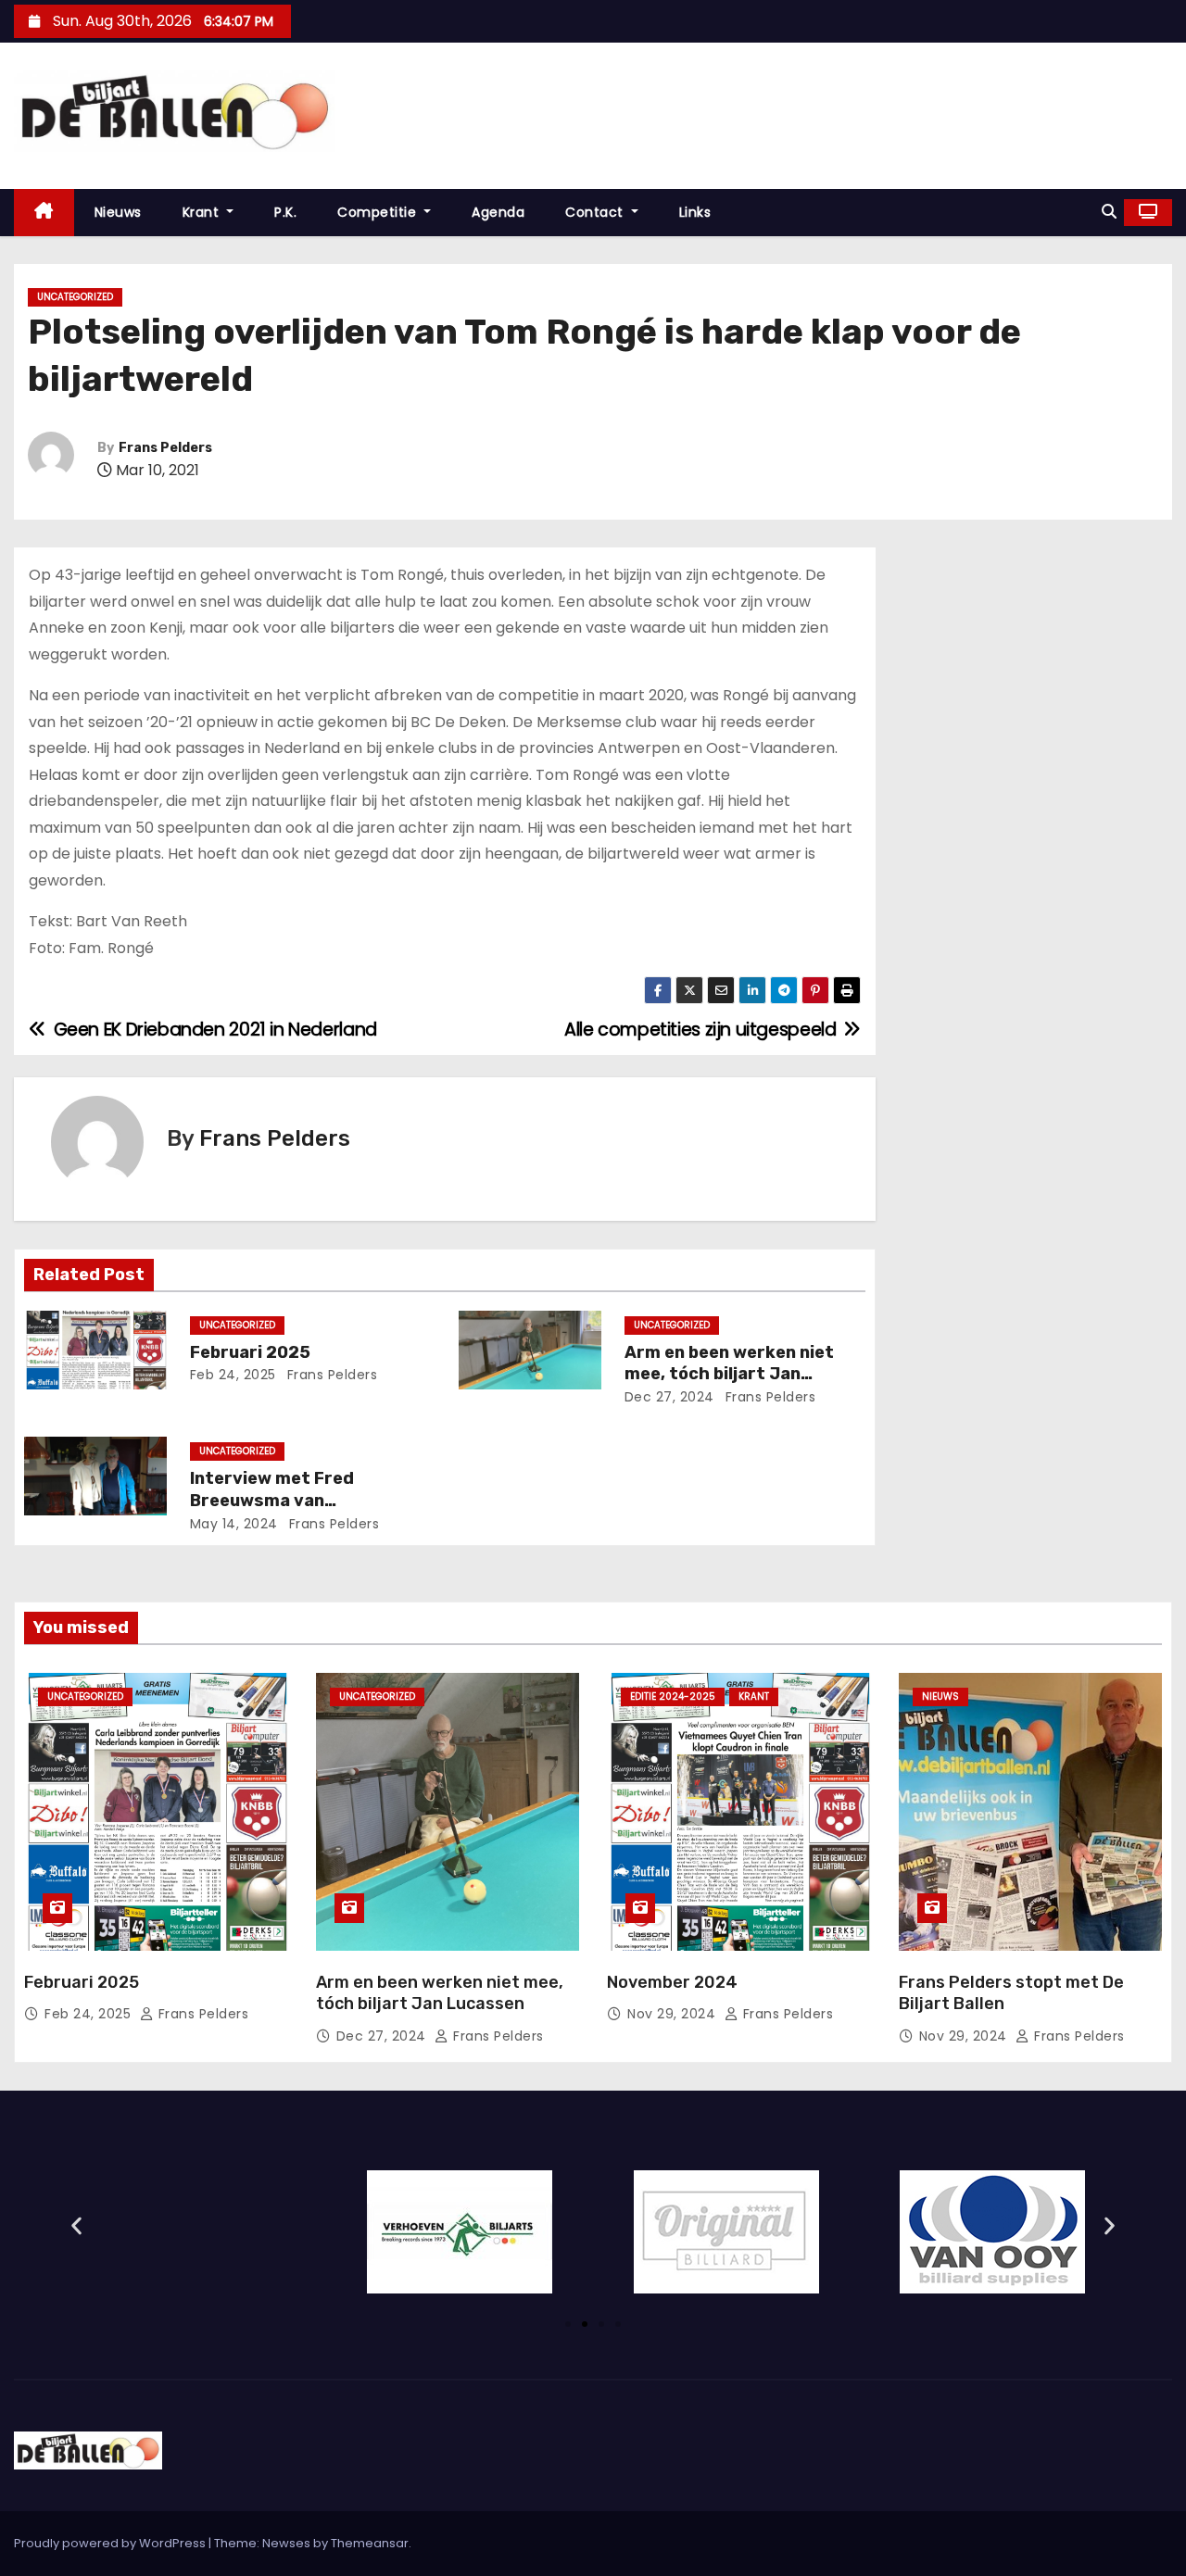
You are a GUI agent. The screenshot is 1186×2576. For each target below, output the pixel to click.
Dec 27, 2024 (669, 1397)
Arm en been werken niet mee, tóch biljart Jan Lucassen (729, 1375)
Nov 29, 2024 (674, 2014)
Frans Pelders (165, 448)
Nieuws (118, 212)
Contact (596, 212)
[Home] (44, 213)
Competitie (379, 212)
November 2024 (672, 1982)
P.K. (285, 212)
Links (695, 212)
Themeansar (370, 2543)
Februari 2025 (250, 1352)
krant (754, 1696)
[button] (1109, 212)
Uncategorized (75, 297)
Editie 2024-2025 (673, 1696)
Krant (203, 212)
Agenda (498, 212)
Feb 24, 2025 (233, 1375)
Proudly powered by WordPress (111, 2543)
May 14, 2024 (234, 1524)
